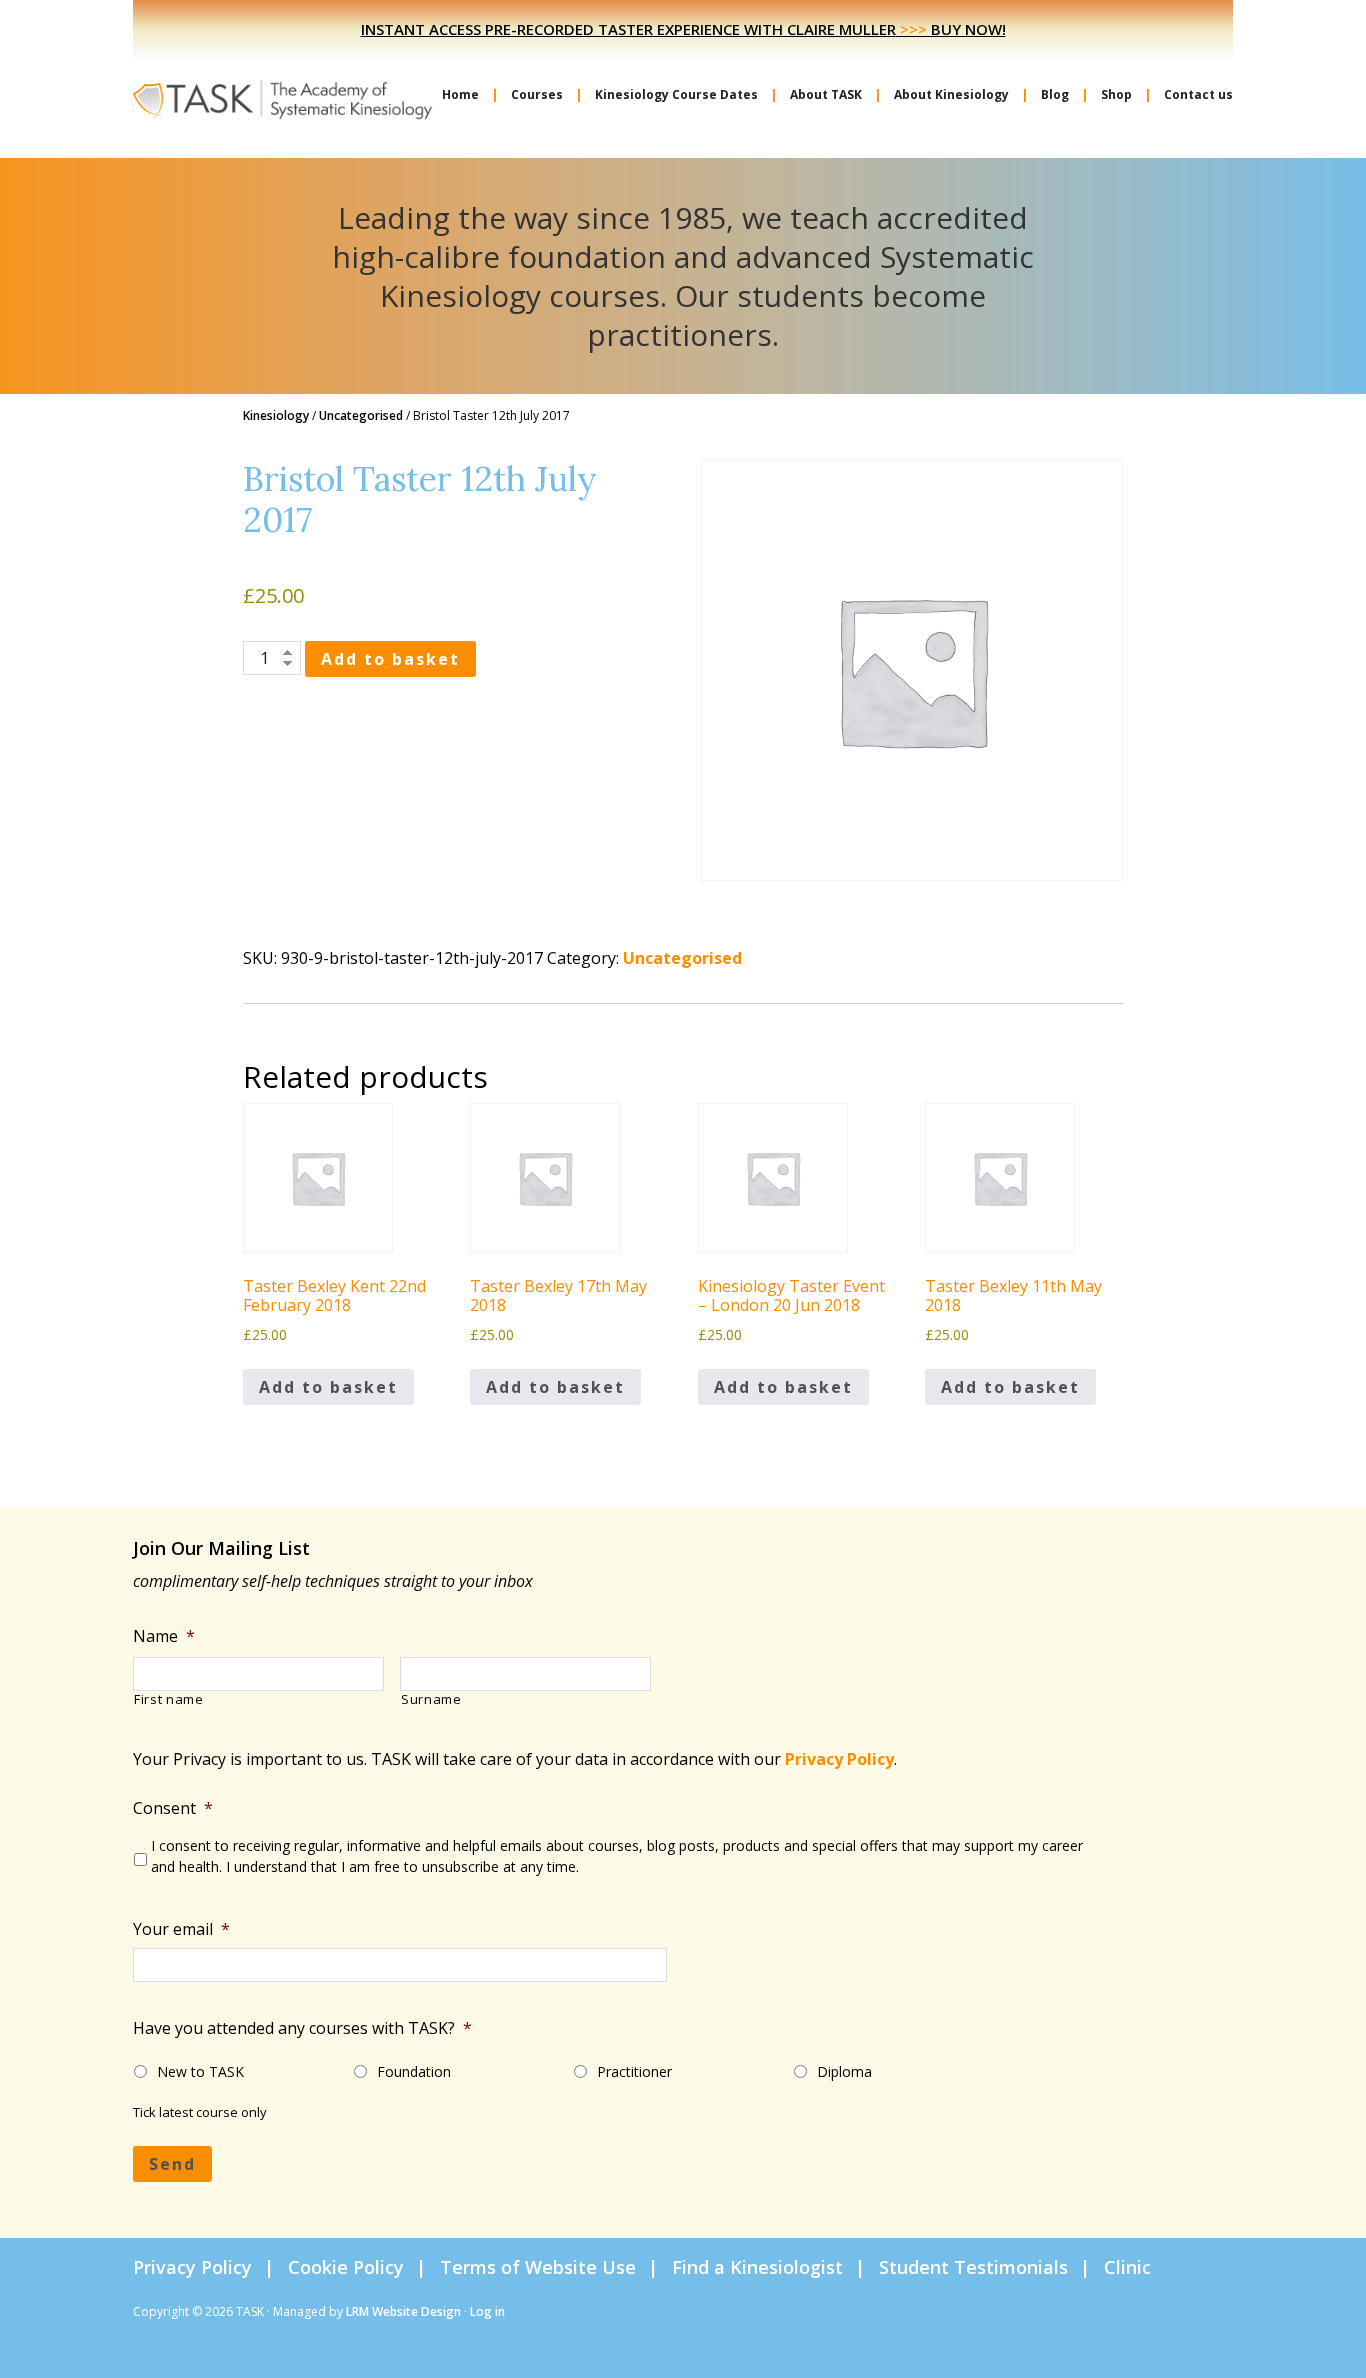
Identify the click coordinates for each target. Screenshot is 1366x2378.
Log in (487, 2311)
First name (169, 1700)
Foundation (414, 2071)
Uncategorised (361, 415)
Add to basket (390, 659)
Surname (431, 1700)
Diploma (844, 2071)
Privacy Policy (839, 1759)
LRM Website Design (403, 2311)
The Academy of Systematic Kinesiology (283, 98)
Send (172, 2164)
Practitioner (634, 2071)
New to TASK (200, 2071)
